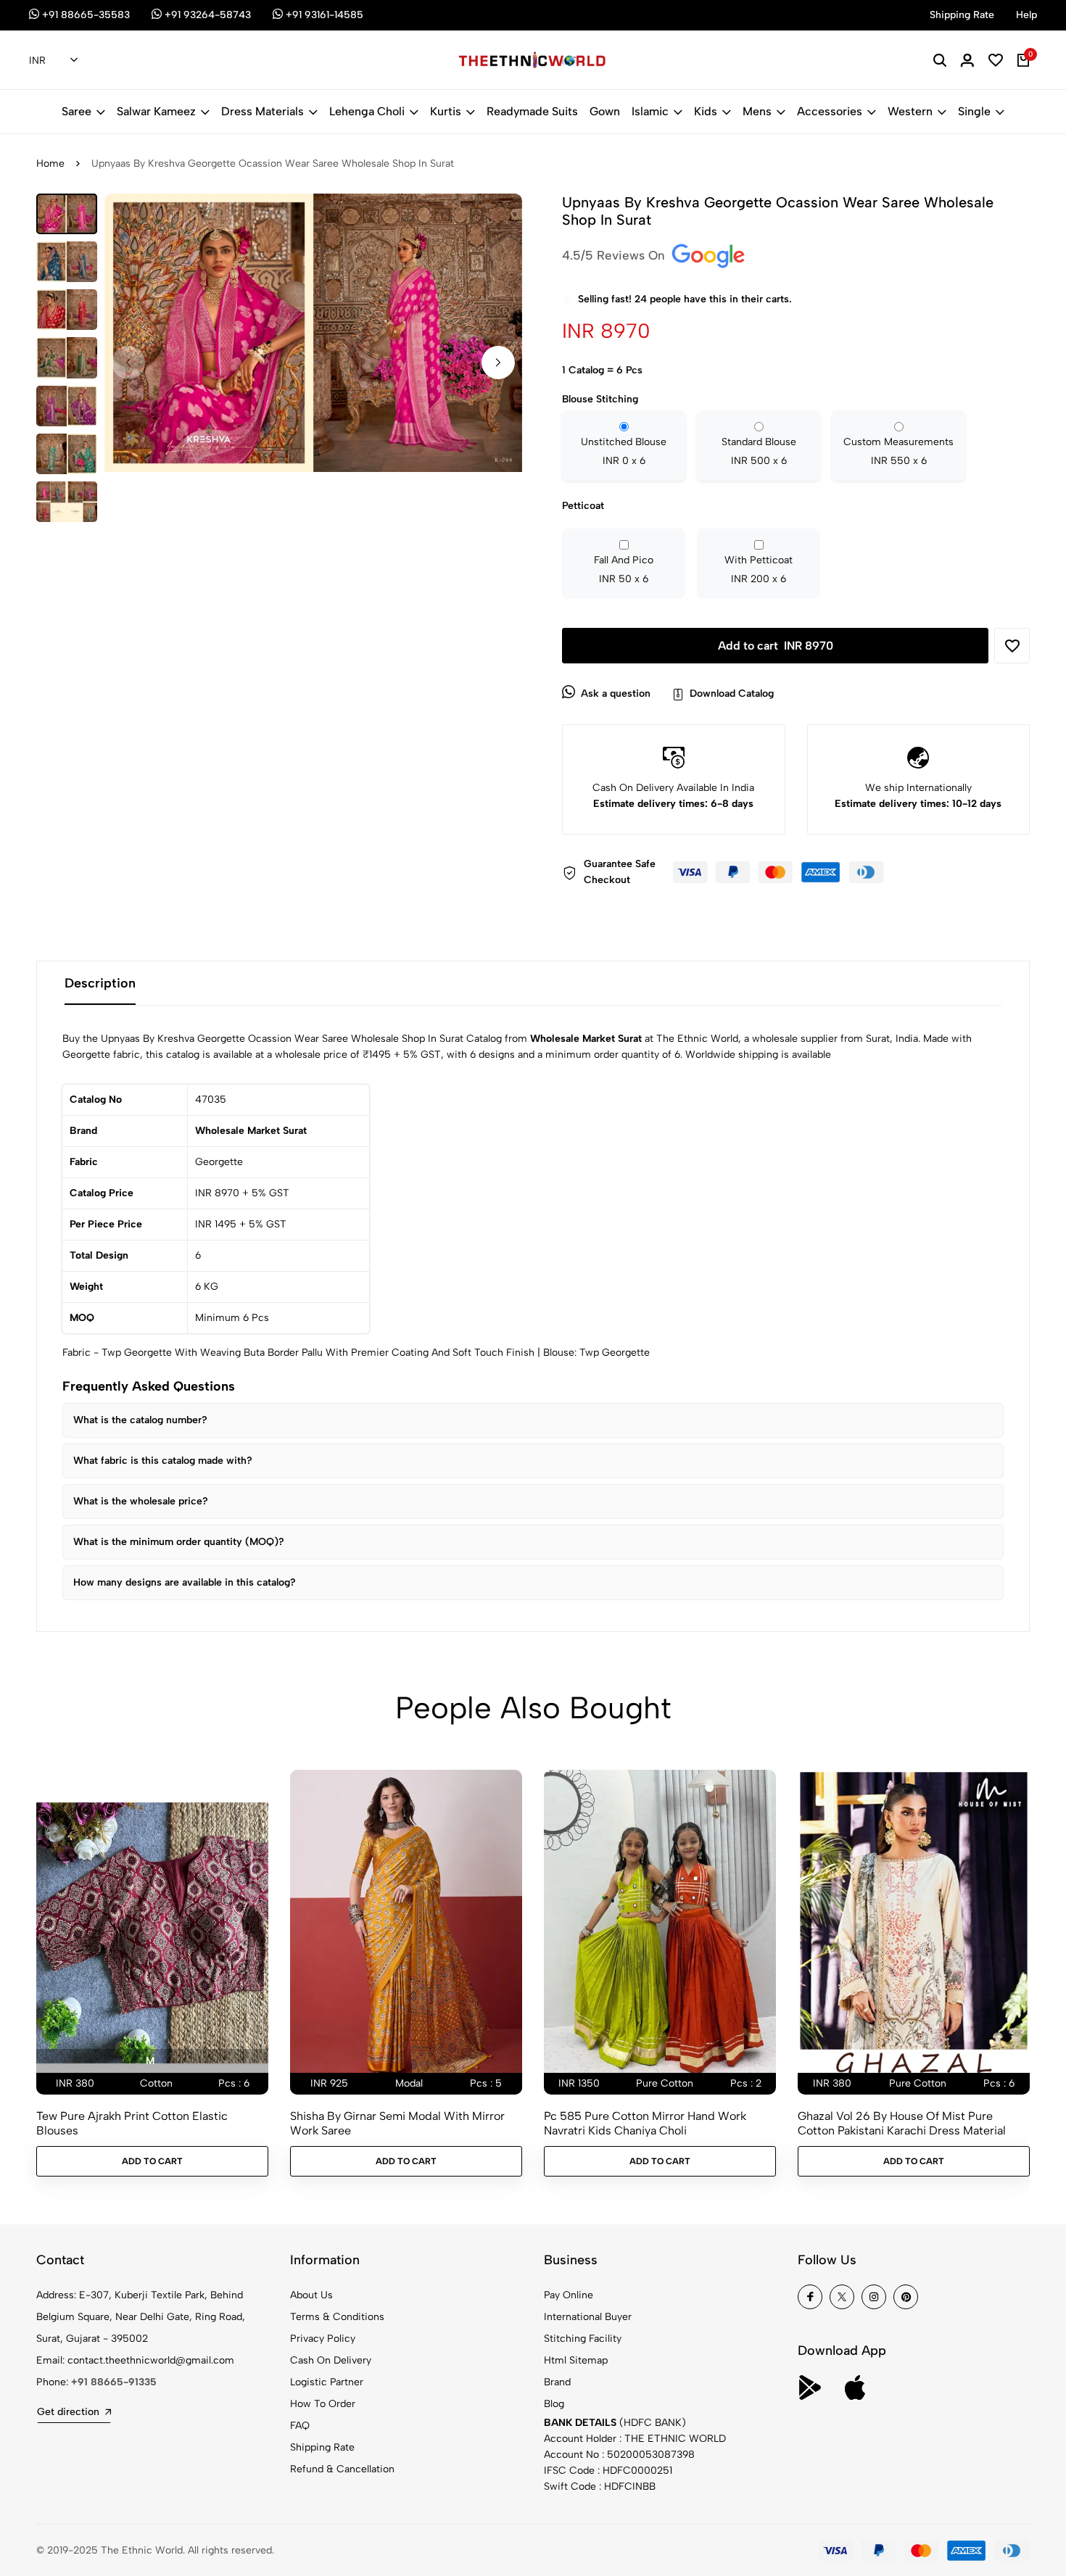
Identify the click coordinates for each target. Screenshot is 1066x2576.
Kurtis (446, 111)
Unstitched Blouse (624, 451)
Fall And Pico (624, 570)
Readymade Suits (532, 111)
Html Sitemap (576, 2360)
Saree (77, 111)
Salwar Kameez (156, 111)
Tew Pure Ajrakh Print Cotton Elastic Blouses (132, 2123)
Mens (757, 111)
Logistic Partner (327, 2382)
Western (910, 111)
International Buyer (588, 2317)
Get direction (68, 2412)
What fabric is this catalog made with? (163, 1461)
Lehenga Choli (367, 111)
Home (50, 163)
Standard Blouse (759, 451)
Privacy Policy (323, 2339)
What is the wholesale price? (141, 1501)
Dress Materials (263, 111)
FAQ (300, 2426)
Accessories (830, 111)
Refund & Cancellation (342, 2469)
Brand (557, 2382)
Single (974, 111)
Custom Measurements (898, 451)
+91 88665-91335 (114, 2382)
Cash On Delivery (331, 2360)
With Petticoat (759, 570)
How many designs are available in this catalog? (185, 1582)
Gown (605, 111)
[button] (498, 362)
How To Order (323, 2404)
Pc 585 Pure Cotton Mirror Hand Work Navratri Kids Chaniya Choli (645, 2123)
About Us (311, 2295)
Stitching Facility (583, 2339)
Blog (554, 2404)
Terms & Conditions (337, 2317)
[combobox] (53, 61)
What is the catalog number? (140, 1420)
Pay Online (569, 2295)
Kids (706, 111)
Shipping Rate (322, 2447)
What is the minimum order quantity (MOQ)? (179, 1542)
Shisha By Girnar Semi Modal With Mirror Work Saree (397, 2123)
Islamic (650, 111)
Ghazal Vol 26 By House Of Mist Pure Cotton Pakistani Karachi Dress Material (902, 2123)
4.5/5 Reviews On (615, 255)
